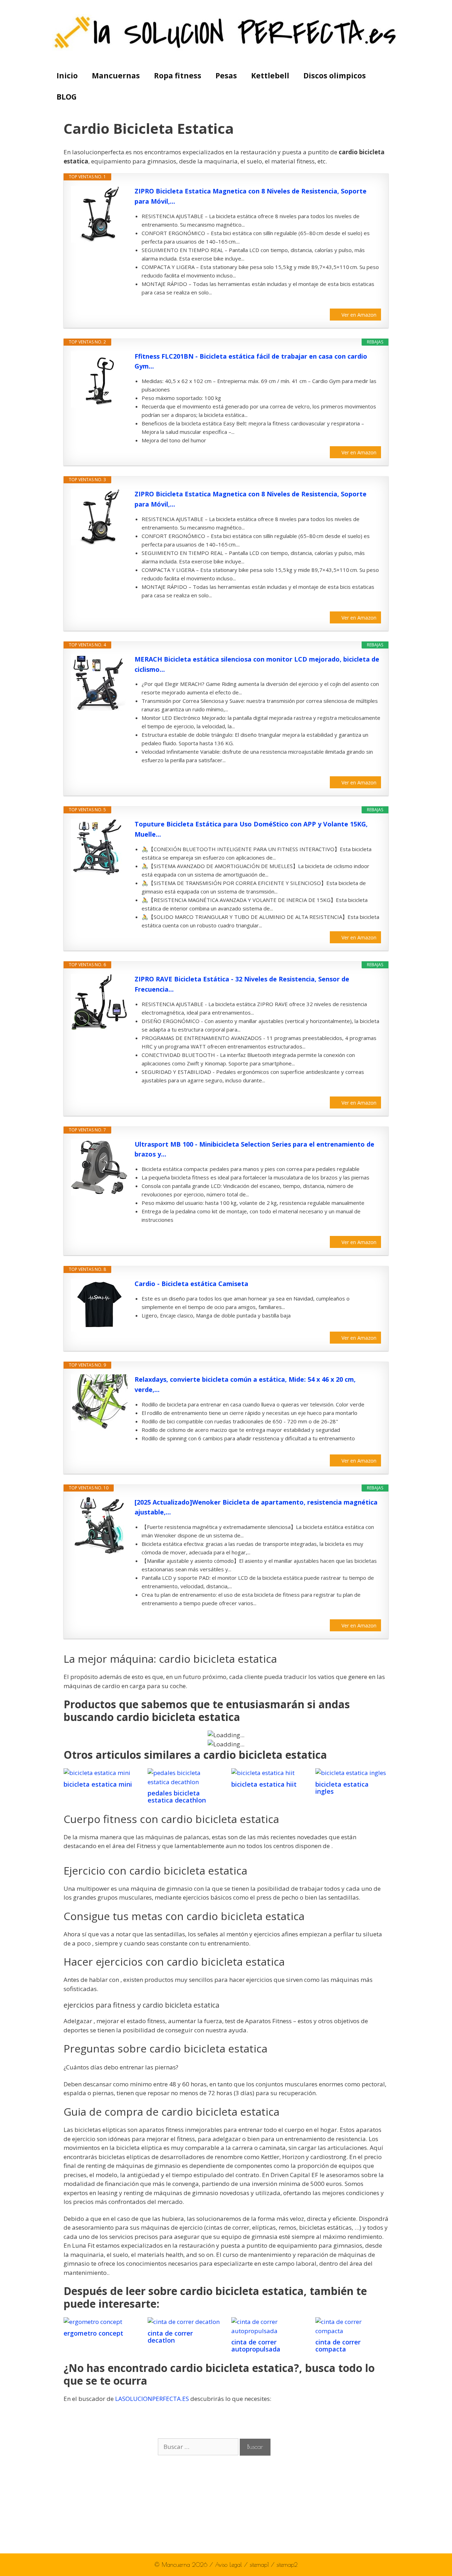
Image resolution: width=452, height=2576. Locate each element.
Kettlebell (270, 76)
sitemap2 (287, 2565)
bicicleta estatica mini (98, 1784)
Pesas (226, 76)
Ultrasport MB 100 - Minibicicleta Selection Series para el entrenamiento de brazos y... (254, 1149)
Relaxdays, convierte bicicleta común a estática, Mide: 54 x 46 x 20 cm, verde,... (245, 1384)
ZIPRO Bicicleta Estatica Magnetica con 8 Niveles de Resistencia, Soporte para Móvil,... (251, 196)
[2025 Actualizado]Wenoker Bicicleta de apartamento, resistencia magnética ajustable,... (256, 1507)
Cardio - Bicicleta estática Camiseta (191, 1284)
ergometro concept (93, 2333)
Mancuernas (116, 76)
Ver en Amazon (359, 315)
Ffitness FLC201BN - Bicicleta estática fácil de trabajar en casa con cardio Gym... (251, 361)
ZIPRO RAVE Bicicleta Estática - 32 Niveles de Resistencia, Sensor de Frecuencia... (242, 984)
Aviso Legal (230, 2565)
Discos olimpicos (335, 76)
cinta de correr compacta (338, 2345)
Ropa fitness (178, 76)
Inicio (67, 76)
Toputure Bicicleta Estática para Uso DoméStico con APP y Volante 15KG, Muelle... (251, 829)
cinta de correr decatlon (170, 2337)
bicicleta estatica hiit (264, 1784)
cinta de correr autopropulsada (256, 2345)
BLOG (67, 97)
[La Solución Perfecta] (226, 32)
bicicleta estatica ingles (342, 1788)
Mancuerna (176, 2565)
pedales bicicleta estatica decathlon (177, 1797)
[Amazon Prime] (371, 303)
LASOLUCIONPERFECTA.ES (152, 2399)
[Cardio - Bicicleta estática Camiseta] (99, 1305)
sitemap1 (260, 2565)
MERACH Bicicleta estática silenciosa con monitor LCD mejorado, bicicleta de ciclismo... (257, 664)
